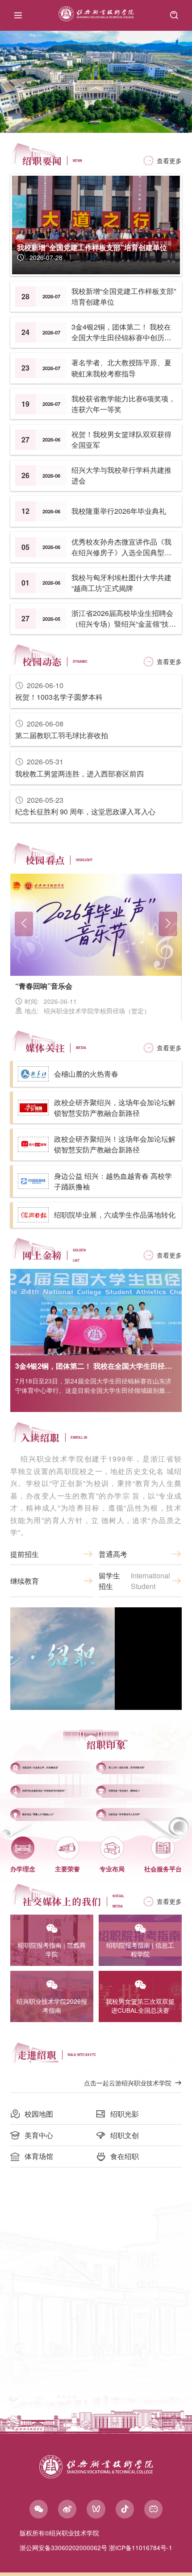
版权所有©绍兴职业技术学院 (59, 2533)
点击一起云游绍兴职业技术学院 (128, 2083)
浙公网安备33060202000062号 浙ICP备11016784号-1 (96, 2547)
